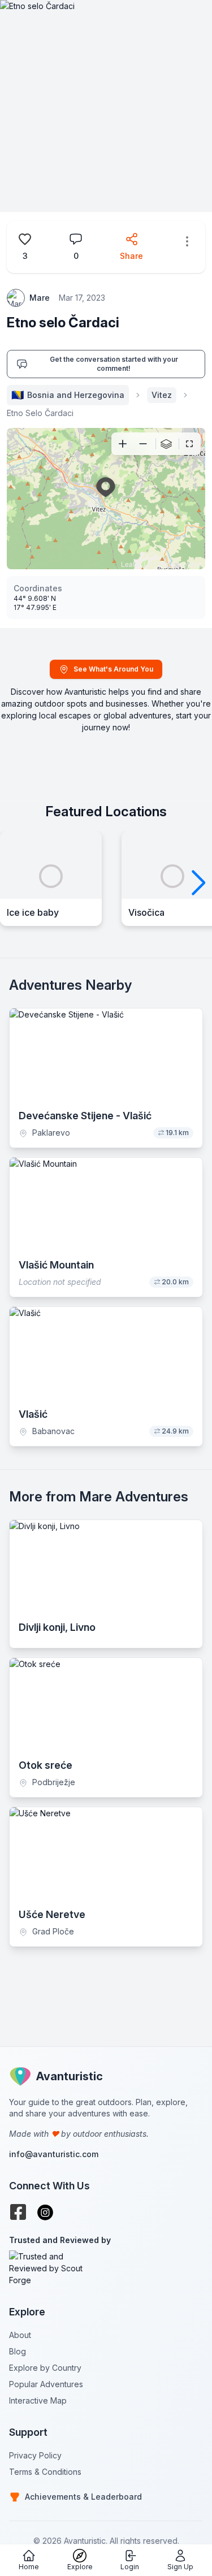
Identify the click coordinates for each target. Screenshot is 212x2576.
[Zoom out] (143, 444)
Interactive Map (38, 2400)
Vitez (162, 395)
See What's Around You (113, 669)
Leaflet (131, 564)
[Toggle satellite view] (166, 444)
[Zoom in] (123, 444)
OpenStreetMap (178, 564)
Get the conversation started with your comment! (114, 364)
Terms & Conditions (45, 2472)
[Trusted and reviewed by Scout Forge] (106, 2268)
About (20, 2335)
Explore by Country (45, 2368)
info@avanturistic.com (54, 2154)
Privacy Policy (35, 2455)
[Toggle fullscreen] (189, 444)
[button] (199, 883)
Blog (18, 2351)
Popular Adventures (46, 2384)
